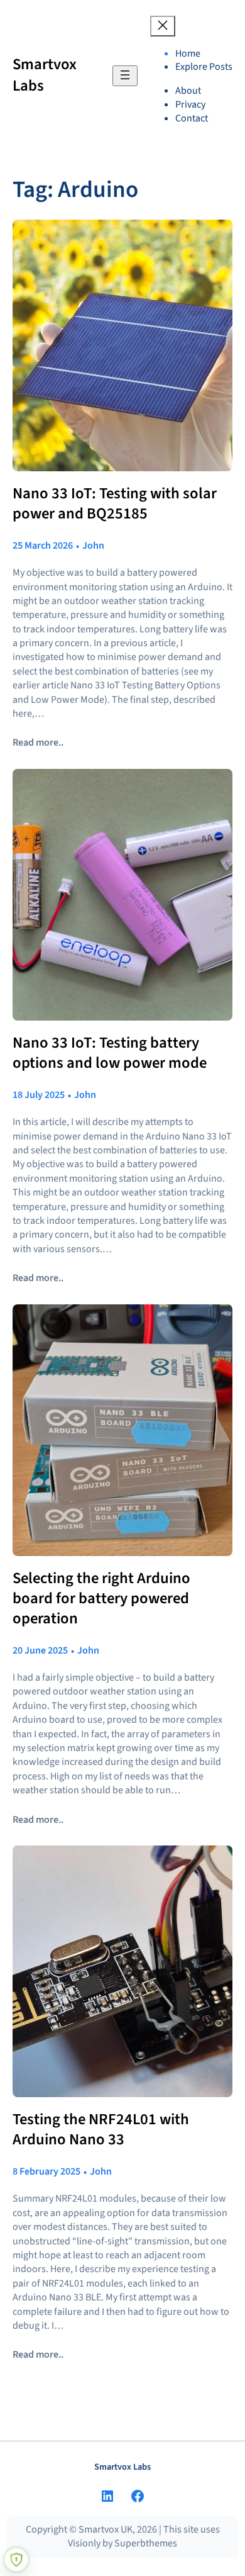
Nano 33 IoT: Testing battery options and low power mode (110, 1053)
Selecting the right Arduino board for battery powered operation (101, 1599)
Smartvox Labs (45, 75)
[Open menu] (125, 76)
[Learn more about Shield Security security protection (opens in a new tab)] (16, 2560)
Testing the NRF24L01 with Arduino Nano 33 (101, 2130)
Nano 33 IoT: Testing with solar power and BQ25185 (115, 504)
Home (188, 53)
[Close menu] (163, 26)
